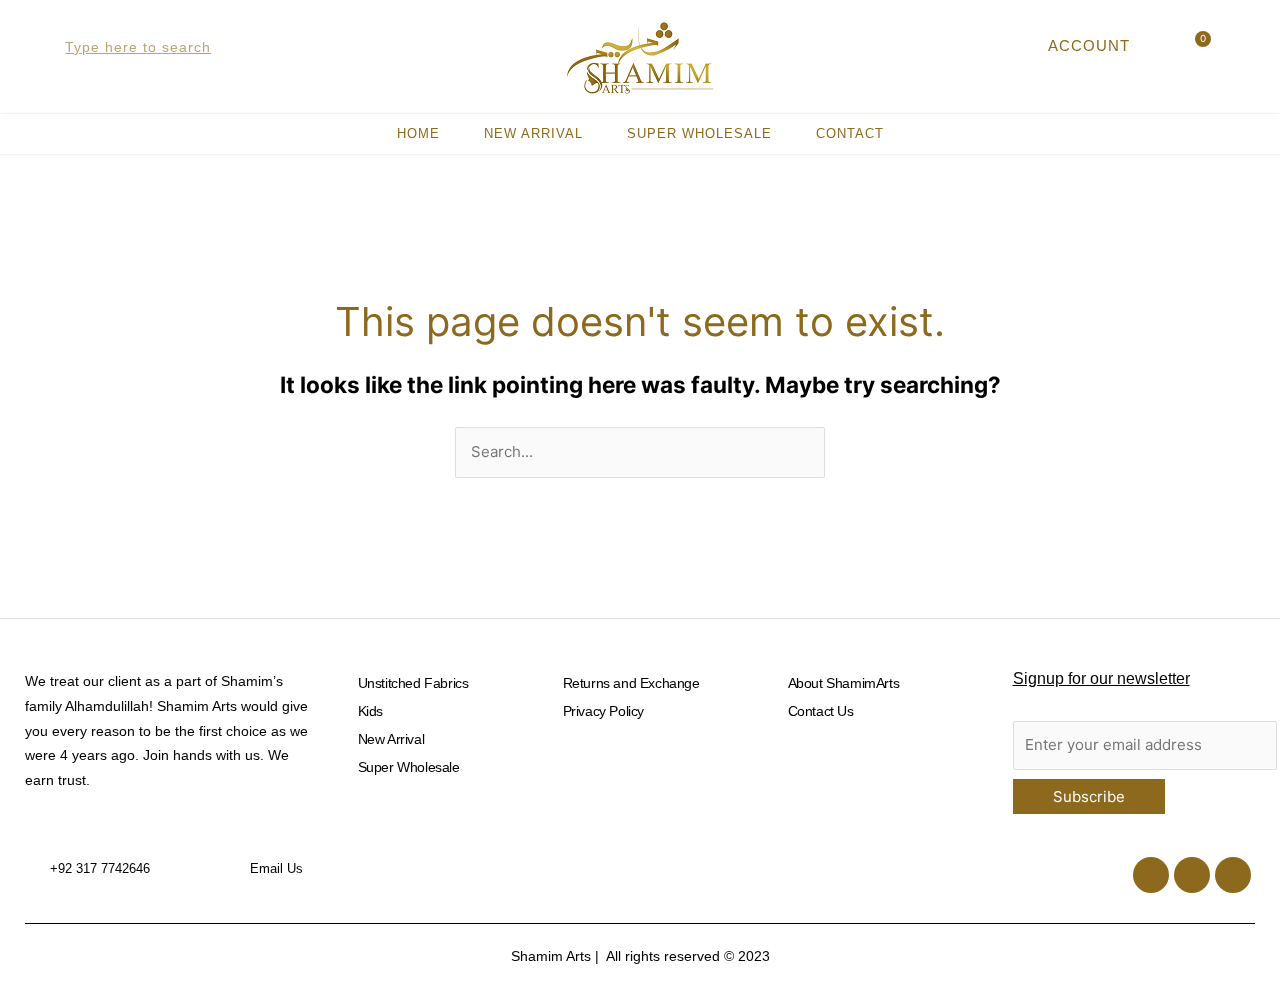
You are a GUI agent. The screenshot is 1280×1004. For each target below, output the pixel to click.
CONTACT (850, 133)
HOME (418, 133)
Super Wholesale (699, 133)
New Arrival (533, 133)
